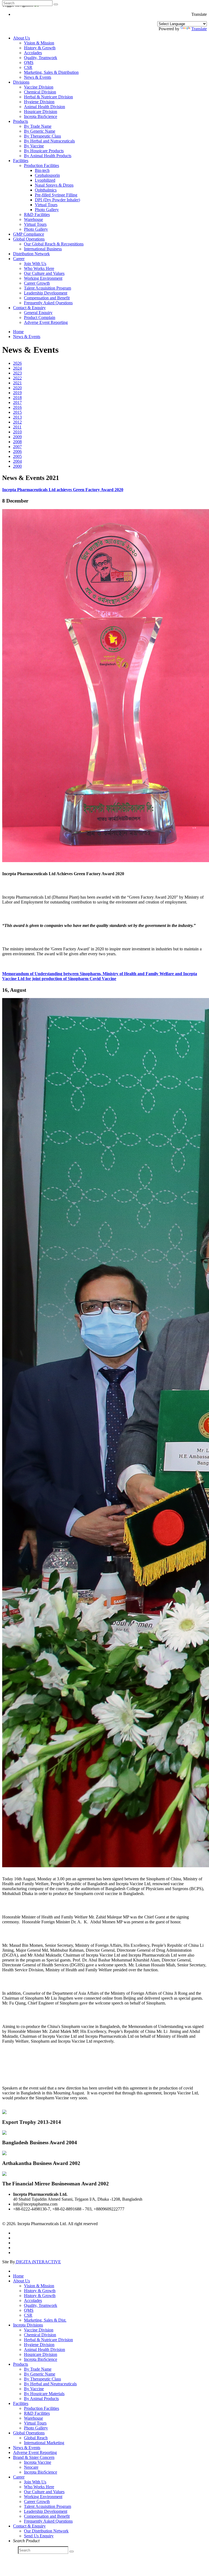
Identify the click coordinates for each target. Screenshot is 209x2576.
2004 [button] (17, 461)
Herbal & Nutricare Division (48, 97)
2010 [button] (17, 432)
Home (18, 332)
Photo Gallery (47, 210)
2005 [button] (17, 456)
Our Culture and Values (44, 273)
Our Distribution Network (46, 2531)
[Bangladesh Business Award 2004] (4, 2133)
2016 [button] (17, 407)
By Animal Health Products (48, 156)
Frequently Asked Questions (48, 303)
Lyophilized (45, 180)
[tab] (104, 490)
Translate (199, 29)
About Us (21, 38)
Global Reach (36, 2438)
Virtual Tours (46, 205)
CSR (28, 67)
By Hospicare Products (44, 151)
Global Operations (29, 239)
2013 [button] (17, 417)
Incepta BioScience (41, 116)
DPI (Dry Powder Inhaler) (57, 200)
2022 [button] (17, 378)
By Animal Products (41, 2399)
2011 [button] (17, 427)
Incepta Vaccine (38, 2462)
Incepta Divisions (28, 2325)
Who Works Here (39, 268)
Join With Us (35, 264)
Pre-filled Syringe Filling (56, 195)
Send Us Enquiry (39, 2536)
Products (21, 121)
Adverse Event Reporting (46, 322)
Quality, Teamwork (41, 58)
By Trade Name (38, 126)
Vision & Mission (39, 43)
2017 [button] (17, 402)
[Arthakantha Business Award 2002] (4, 2154)
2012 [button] (17, 422)
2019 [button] (17, 393)
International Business (43, 249)
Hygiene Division (39, 102)
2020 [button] (17, 388)
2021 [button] (17, 383)
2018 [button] (17, 398)
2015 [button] (17, 412)
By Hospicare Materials (44, 2394)
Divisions (21, 82)
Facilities (21, 161)
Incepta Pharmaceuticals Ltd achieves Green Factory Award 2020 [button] (63, 490)
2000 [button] (17, 466)
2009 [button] (17, 437)
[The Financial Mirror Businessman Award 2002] (4, 2174)
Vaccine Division (39, 87)
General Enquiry (38, 313)
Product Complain (40, 317)
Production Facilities (42, 165)
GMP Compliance (29, 234)
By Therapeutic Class (42, 136)
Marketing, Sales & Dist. (45, 2320)
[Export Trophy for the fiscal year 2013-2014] (4, 2113)
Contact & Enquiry (29, 308)
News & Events (38, 77)
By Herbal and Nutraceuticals (49, 141)
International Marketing (44, 2443)
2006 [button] (17, 451)
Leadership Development (46, 293)
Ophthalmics (46, 190)
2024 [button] (17, 368)
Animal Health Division (44, 107)
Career (19, 259)
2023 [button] (17, 373)
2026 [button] (17, 363)
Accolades (33, 53)
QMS (29, 63)
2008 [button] (17, 442)
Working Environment (43, 278)
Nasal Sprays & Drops (54, 185)
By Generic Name (40, 131)
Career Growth (37, 283)
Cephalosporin (47, 175)
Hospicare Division (41, 112)
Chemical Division (40, 92)
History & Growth (40, 48)
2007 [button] (17, 447)
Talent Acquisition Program (47, 288)
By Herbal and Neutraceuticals (50, 2384)
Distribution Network (31, 254)
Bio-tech (42, 170)
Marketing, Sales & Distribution (51, 72)
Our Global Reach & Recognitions (54, 244)
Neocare (31, 2467)
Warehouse (33, 219)
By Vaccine (34, 146)
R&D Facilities (37, 215)
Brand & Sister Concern (34, 2457)
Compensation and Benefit (47, 298)
